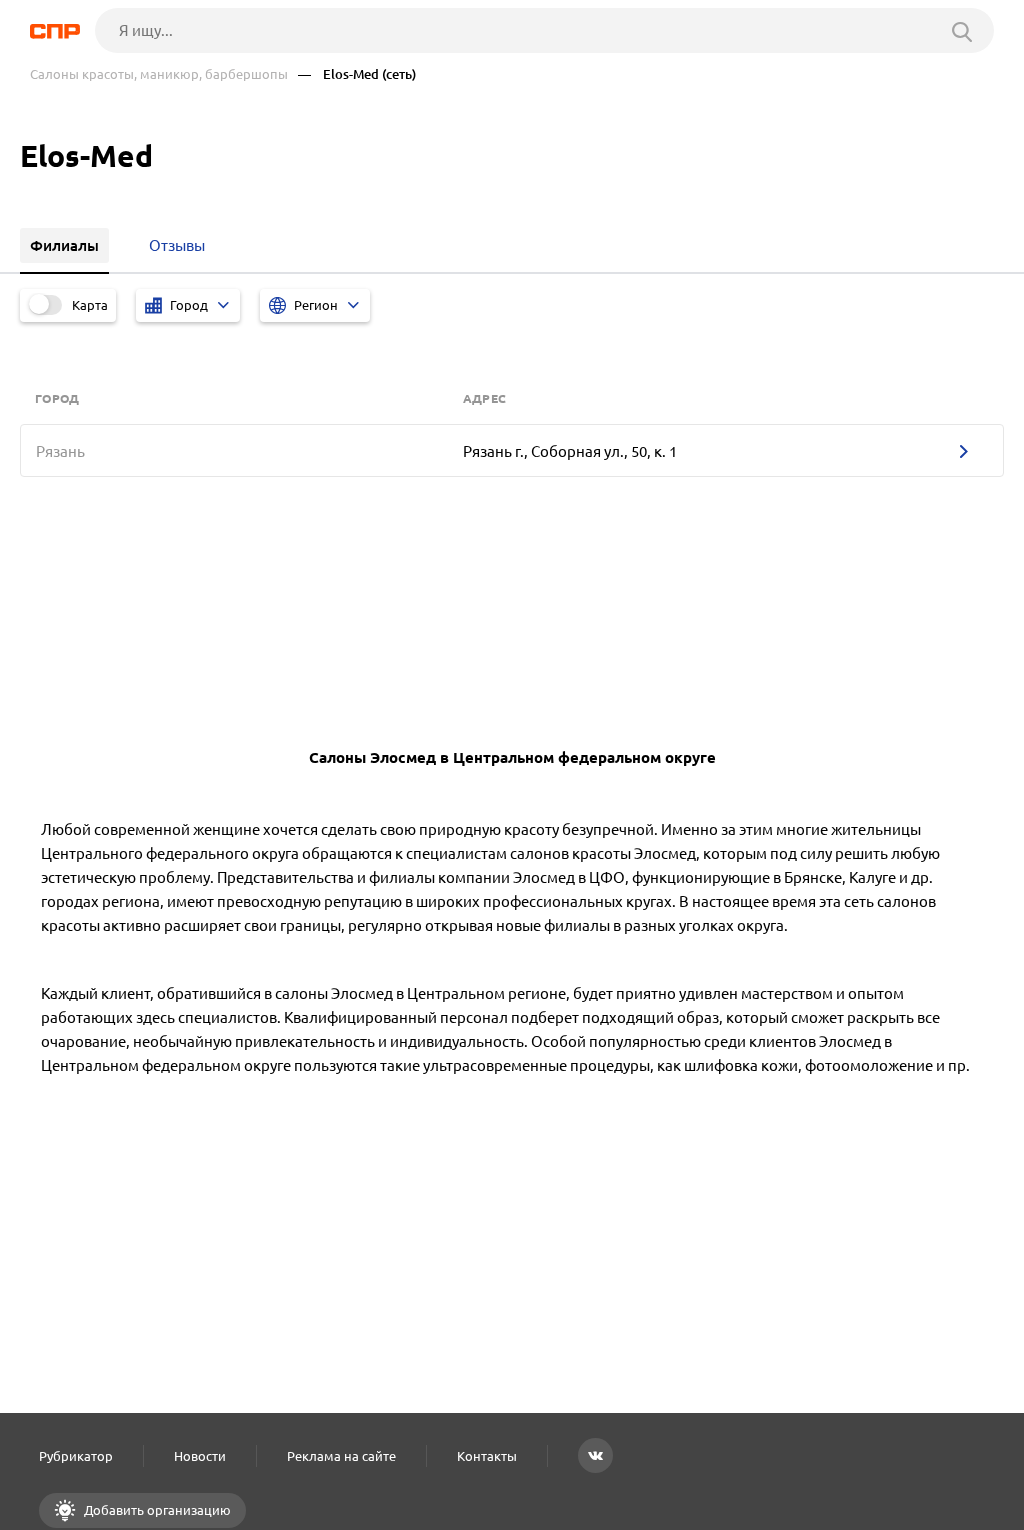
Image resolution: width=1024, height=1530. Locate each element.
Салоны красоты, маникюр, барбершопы (159, 74)
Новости (200, 1456)
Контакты (487, 1456)
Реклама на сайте (341, 1456)
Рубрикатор (76, 1456)
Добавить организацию (156, 1510)
